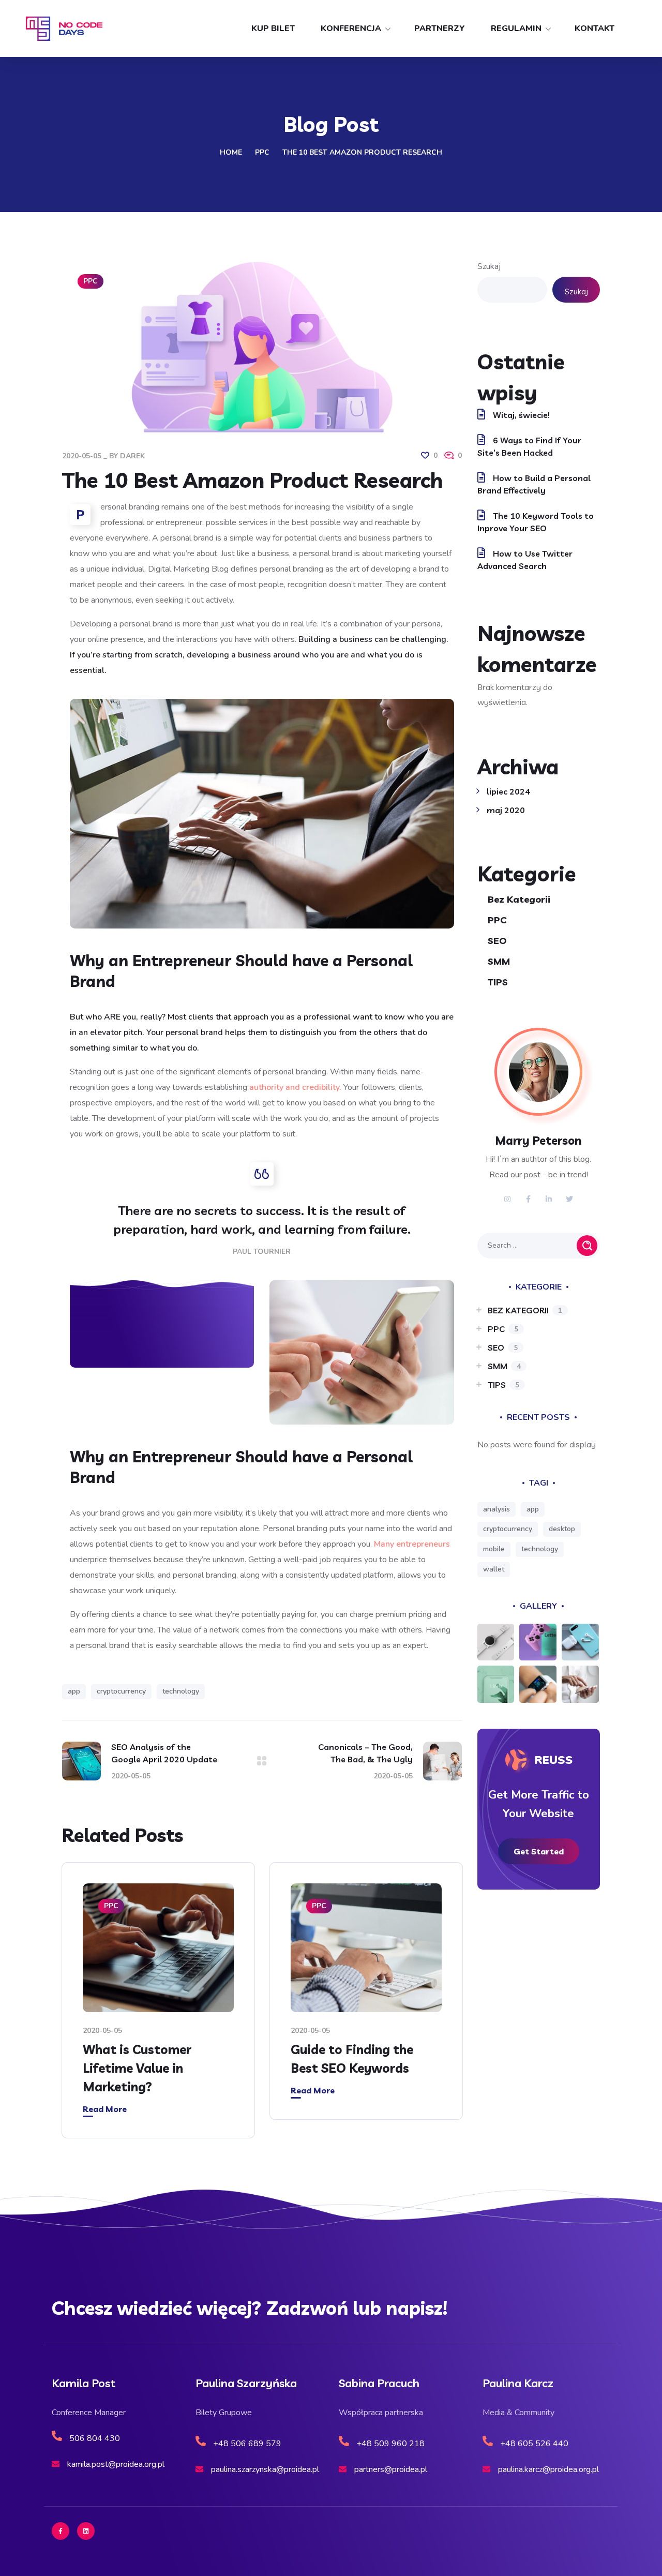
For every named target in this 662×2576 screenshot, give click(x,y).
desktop (562, 1529)
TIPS (498, 982)
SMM (499, 961)
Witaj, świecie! (521, 415)
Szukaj (489, 266)
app (74, 1691)
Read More (105, 2109)
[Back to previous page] (262, 1761)
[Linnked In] (86, 2531)
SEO (497, 941)
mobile (494, 1549)
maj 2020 (506, 810)
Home (231, 152)
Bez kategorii (519, 899)
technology (181, 1691)
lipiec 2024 (508, 791)
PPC (262, 152)
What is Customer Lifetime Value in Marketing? (137, 2068)
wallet (494, 1569)
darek (132, 456)
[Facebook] (61, 2531)
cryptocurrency (121, 1691)
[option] (158, 2008)
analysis (496, 1509)
